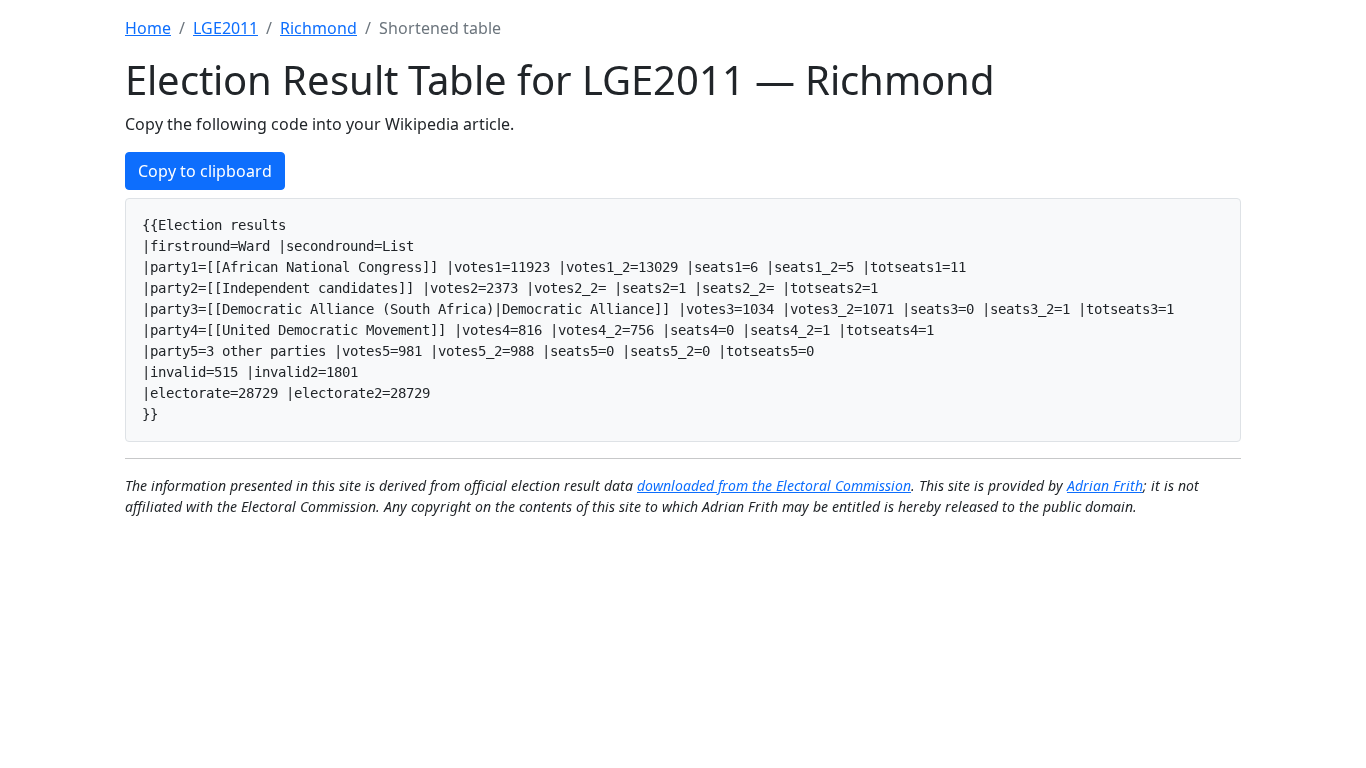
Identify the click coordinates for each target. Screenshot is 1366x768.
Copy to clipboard (205, 171)
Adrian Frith (1105, 485)
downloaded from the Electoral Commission (774, 485)
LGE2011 (225, 28)
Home (148, 28)
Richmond (318, 28)
